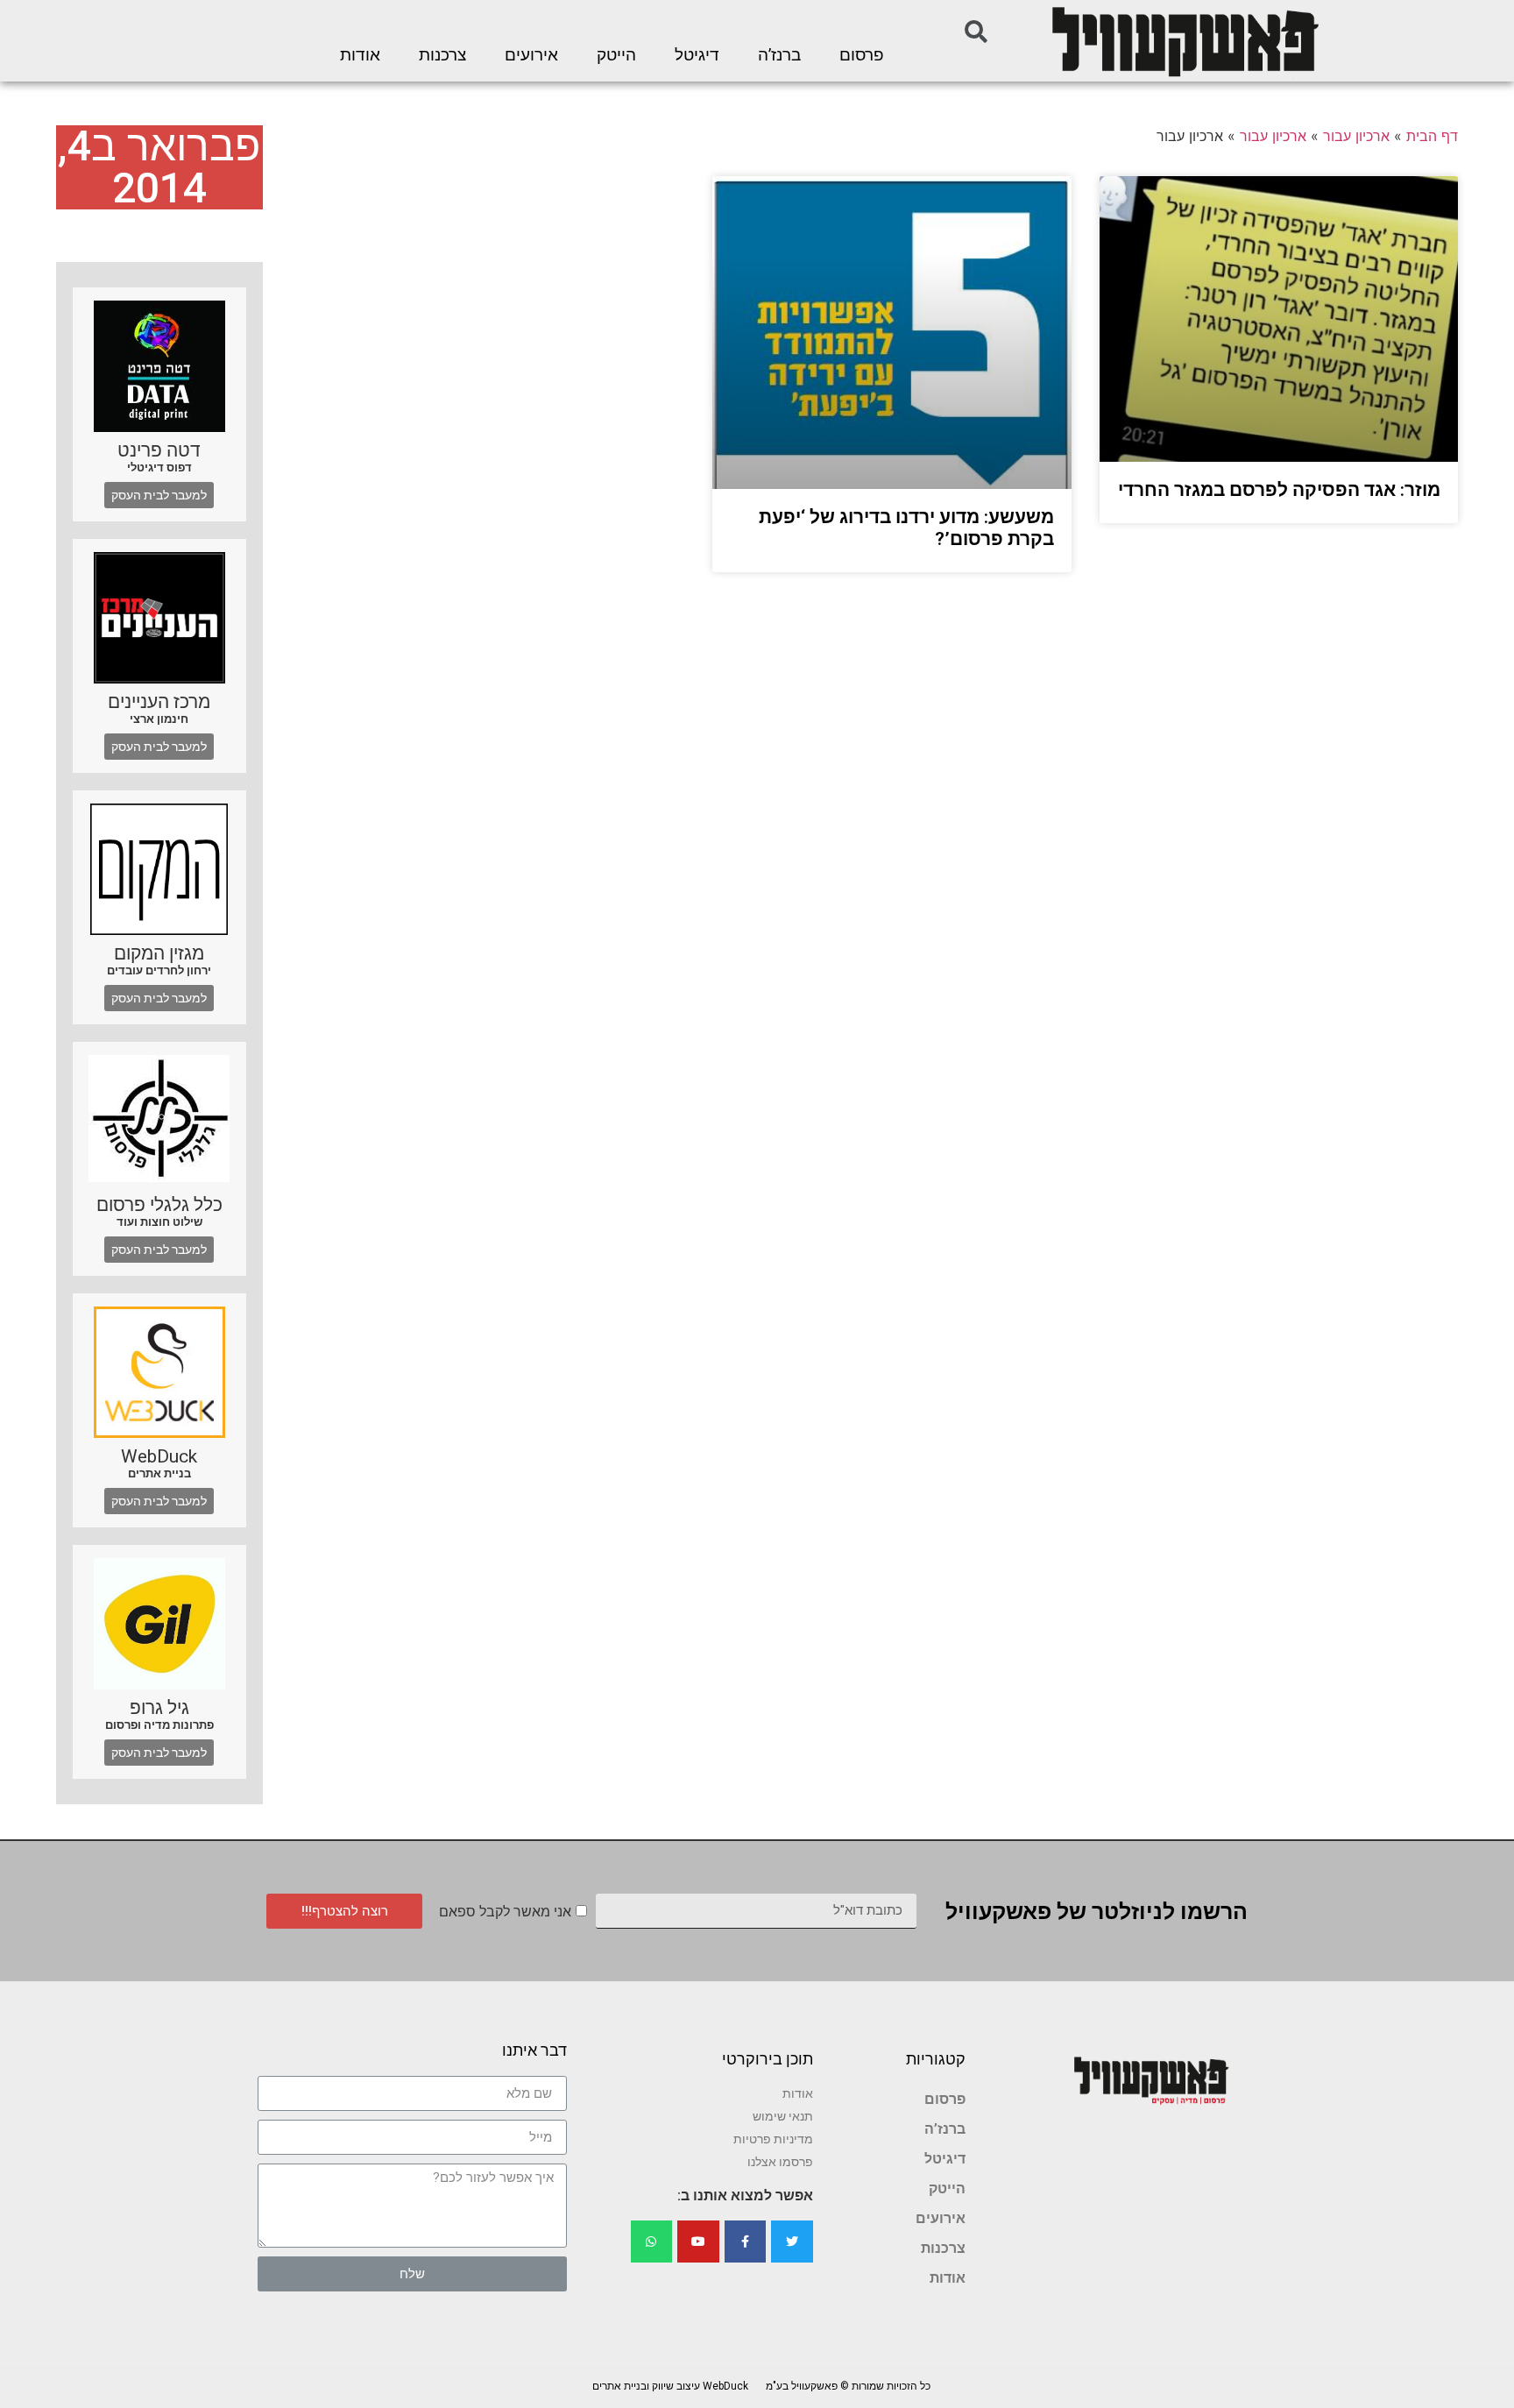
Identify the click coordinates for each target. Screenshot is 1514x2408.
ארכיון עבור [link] (1356, 136)
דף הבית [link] (1432, 136)
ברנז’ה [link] (779, 55)
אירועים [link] (531, 55)
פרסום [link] (862, 55)
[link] (1184, 41)
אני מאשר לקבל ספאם (505, 1912)
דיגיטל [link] (697, 55)
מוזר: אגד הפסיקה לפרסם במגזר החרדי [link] (1279, 490)
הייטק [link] (616, 55)
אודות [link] (360, 55)
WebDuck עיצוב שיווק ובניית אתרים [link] (670, 2386)
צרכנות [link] (442, 55)
